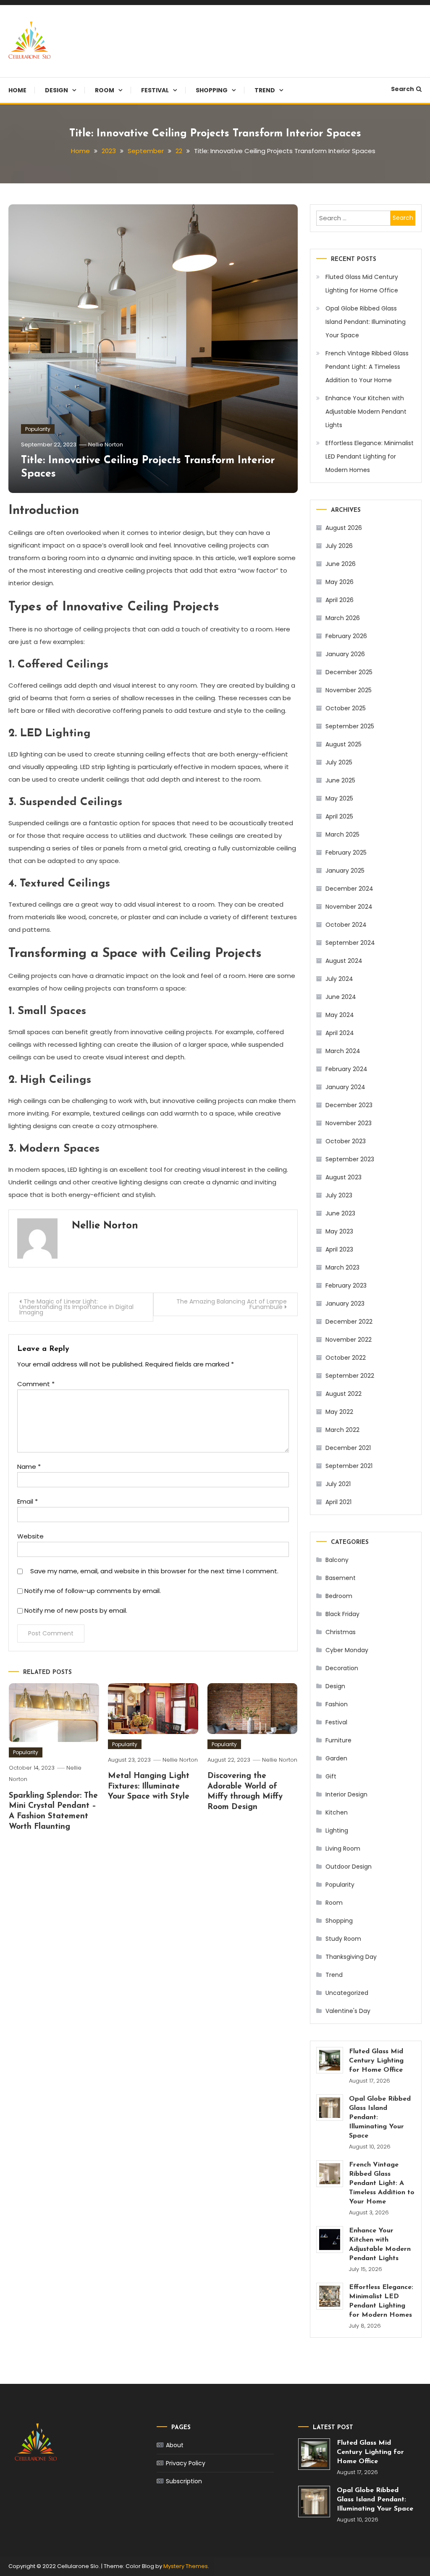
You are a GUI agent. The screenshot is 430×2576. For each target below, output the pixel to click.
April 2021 (338, 1502)
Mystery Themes (186, 2566)
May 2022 (339, 1412)
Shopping (212, 90)
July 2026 (339, 546)
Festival (155, 90)
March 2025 (342, 834)
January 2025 (345, 871)
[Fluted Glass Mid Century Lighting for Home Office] (330, 2060)
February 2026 (346, 636)
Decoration (342, 1668)
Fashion (337, 1704)
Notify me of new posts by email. (76, 1610)
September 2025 (350, 726)
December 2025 (349, 672)
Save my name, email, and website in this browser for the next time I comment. (154, 1571)
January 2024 (345, 1087)
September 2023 (350, 1159)
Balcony (337, 1560)
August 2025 (343, 744)
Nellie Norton (106, 445)
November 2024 (349, 907)
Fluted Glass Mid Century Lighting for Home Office (362, 284)
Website (30, 1536)
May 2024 (340, 1015)
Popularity (38, 429)
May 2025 (339, 798)
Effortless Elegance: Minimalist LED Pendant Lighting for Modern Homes (370, 456)
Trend (265, 90)
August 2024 (344, 961)
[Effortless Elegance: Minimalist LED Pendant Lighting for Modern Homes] (330, 2296)
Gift (331, 1776)
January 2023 (345, 1304)
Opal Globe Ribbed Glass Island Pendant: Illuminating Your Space (366, 322)
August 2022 (343, 1394)
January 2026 (345, 654)
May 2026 (340, 582)
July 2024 (339, 979)
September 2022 (350, 1376)
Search (402, 89)
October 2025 (346, 708)
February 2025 (346, 853)
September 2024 (350, 943)
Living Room (343, 1849)
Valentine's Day (348, 2011)
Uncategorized (347, 1993)
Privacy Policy (186, 2463)
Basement (341, 1578)
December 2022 (349, 1322)
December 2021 (348, 1448)
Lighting (337, 1830)
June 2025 (340, 780)
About (175, 2445)
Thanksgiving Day (351, 1957)
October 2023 (346, 1141)
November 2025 (349, 690)
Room (105, 90)
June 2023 (340, 1213)
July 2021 (338, 1484)
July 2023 (339, 1195)
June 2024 (341, 997)
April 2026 (340, 600)
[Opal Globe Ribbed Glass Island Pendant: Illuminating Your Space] (330, 2108)
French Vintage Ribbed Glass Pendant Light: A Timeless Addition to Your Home (367, 367)
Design (56, 90)
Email (28, 1501)
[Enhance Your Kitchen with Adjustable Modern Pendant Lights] (330, 2240)
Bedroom (339, 1596)
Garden (336, 1758)
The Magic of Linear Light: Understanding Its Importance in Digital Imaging (76, 1307)
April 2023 (339, 1249)
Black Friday (342, 1614)
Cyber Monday (347, 1650)
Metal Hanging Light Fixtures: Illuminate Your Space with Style (149, 1786)
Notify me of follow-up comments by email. (93, 1591)
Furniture (338, 1740)
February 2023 (346, 1285)
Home (17, 90)
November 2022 (349, 1340)
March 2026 (343, 618)
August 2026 (344, 528)
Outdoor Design (349, 1867)
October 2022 (346, 1358)
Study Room (343, 1939)
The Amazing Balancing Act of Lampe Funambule (232, 1304)
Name (29, 1467)
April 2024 (340, 1033)
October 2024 (346, 925)
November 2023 (349, 1123)
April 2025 (339, 816)
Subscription (184, 2481)
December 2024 (349, 889)
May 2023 (339, 1231)
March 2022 (342, 1430)
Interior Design (346, 1794)
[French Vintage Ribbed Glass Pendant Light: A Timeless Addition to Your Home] (330, 2174)
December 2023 (349, 1105)
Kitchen (337, 1812)
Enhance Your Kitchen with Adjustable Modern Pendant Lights (366, 412)
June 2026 (341, 564)
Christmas (341, 1632)
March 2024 (343, 1051)
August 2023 (343, 1177)
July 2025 (339, 762)
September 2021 (349, 1466)
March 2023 (342, 1267)
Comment (36, 1384)
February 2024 (346, 1069)
